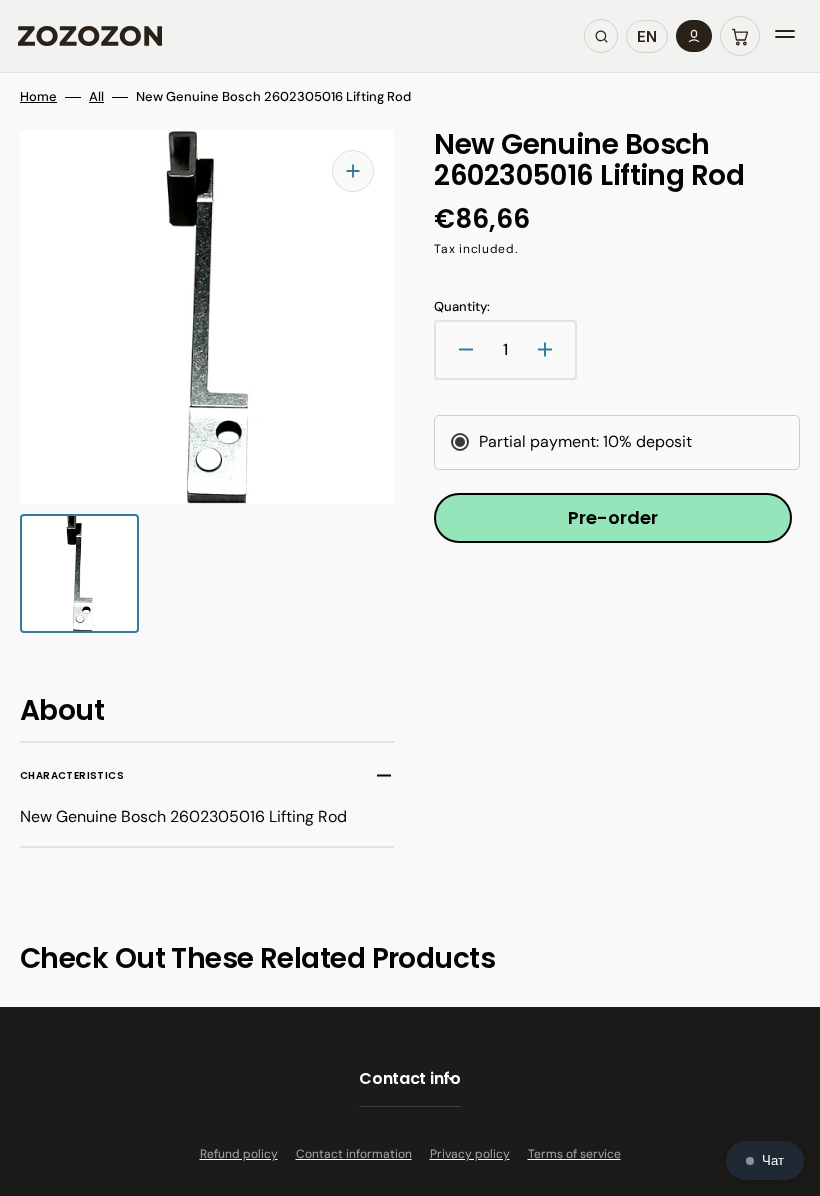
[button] (740, 36)
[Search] (601, 36)
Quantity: (462, 307)
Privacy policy (470, 1154)
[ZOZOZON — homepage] (90, 36)
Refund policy (239, 1154)
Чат (773, 1160)
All (96, 97)
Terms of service (574, 1154)
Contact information (354, 1154)
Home (38, 97)
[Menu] (785, 36)
